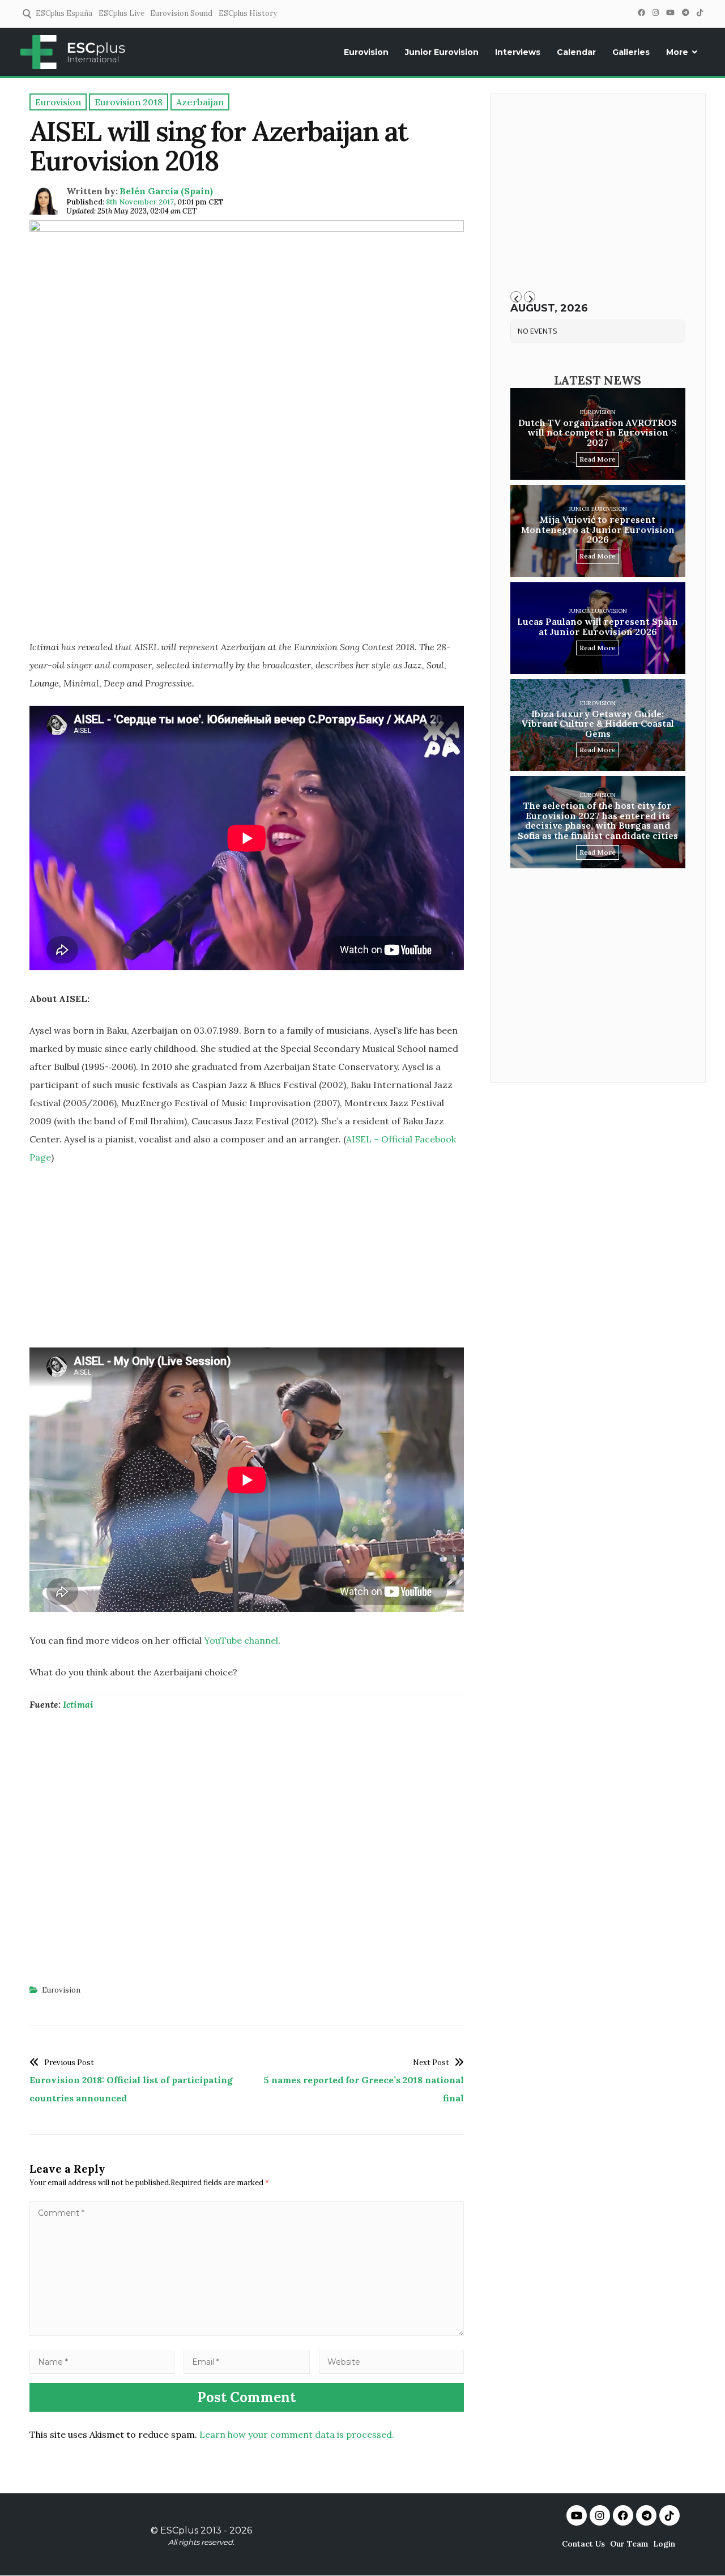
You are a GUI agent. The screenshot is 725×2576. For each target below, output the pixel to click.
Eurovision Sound (181, 13)
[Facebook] (641, 13)
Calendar (576, 52)
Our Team (629, 2544)
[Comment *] (247, 2332)
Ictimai (78, 1704)
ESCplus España (64, 13)
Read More (598, 459)
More (677, 52)
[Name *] (102, 2361)
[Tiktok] (669, 2515)
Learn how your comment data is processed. (297, 2434)
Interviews (518, 52)
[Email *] (247, 2361)
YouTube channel (241, 1640)
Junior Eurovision (442, 52)
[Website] (391, 2361)
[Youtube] (577, 2515)
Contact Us (583, 2544)
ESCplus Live (121, 13)
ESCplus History (248, 13)
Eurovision (366, 52)
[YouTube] (670, 13)
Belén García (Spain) (166, 191)
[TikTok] (700, 13)
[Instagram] (655, 13)
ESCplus (179, 2530)
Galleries (631, 52)
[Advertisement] (247, 549)
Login (664, 2544)
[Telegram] (685, 13)
